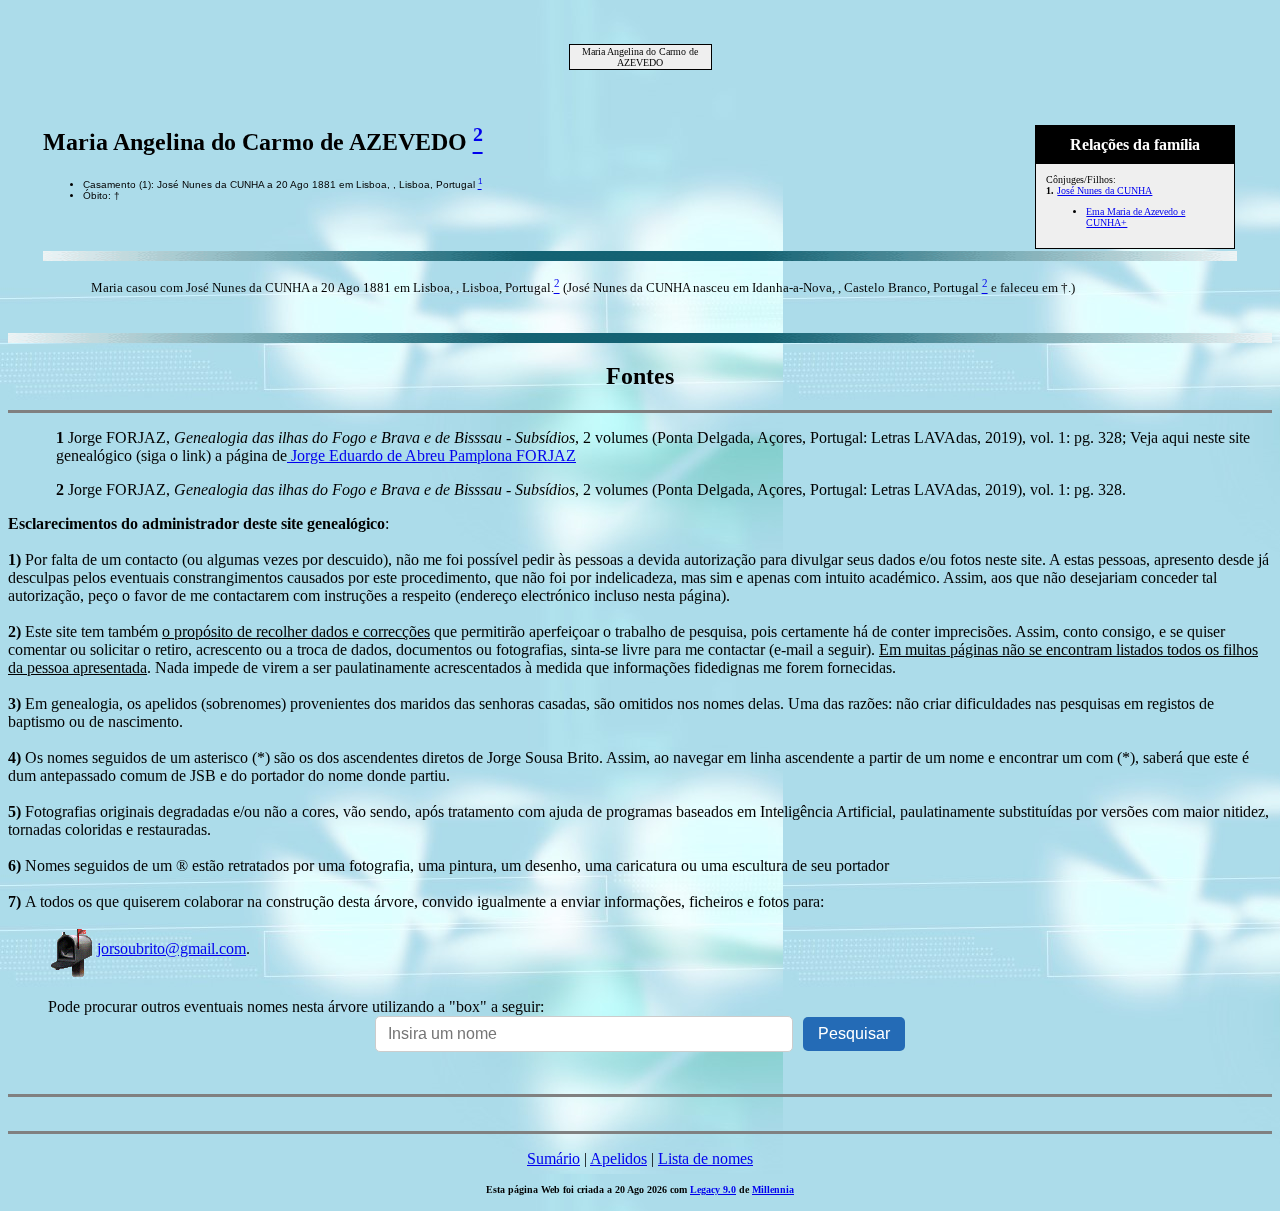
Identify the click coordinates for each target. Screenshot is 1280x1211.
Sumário (553, 1158)
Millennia (773, 1189)
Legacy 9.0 (713, 1189)
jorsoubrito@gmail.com (171, 948)
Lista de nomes (705, 1158)
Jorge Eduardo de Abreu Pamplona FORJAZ (431, 455)
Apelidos (618, 1158)
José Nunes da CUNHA (1104, 190)
